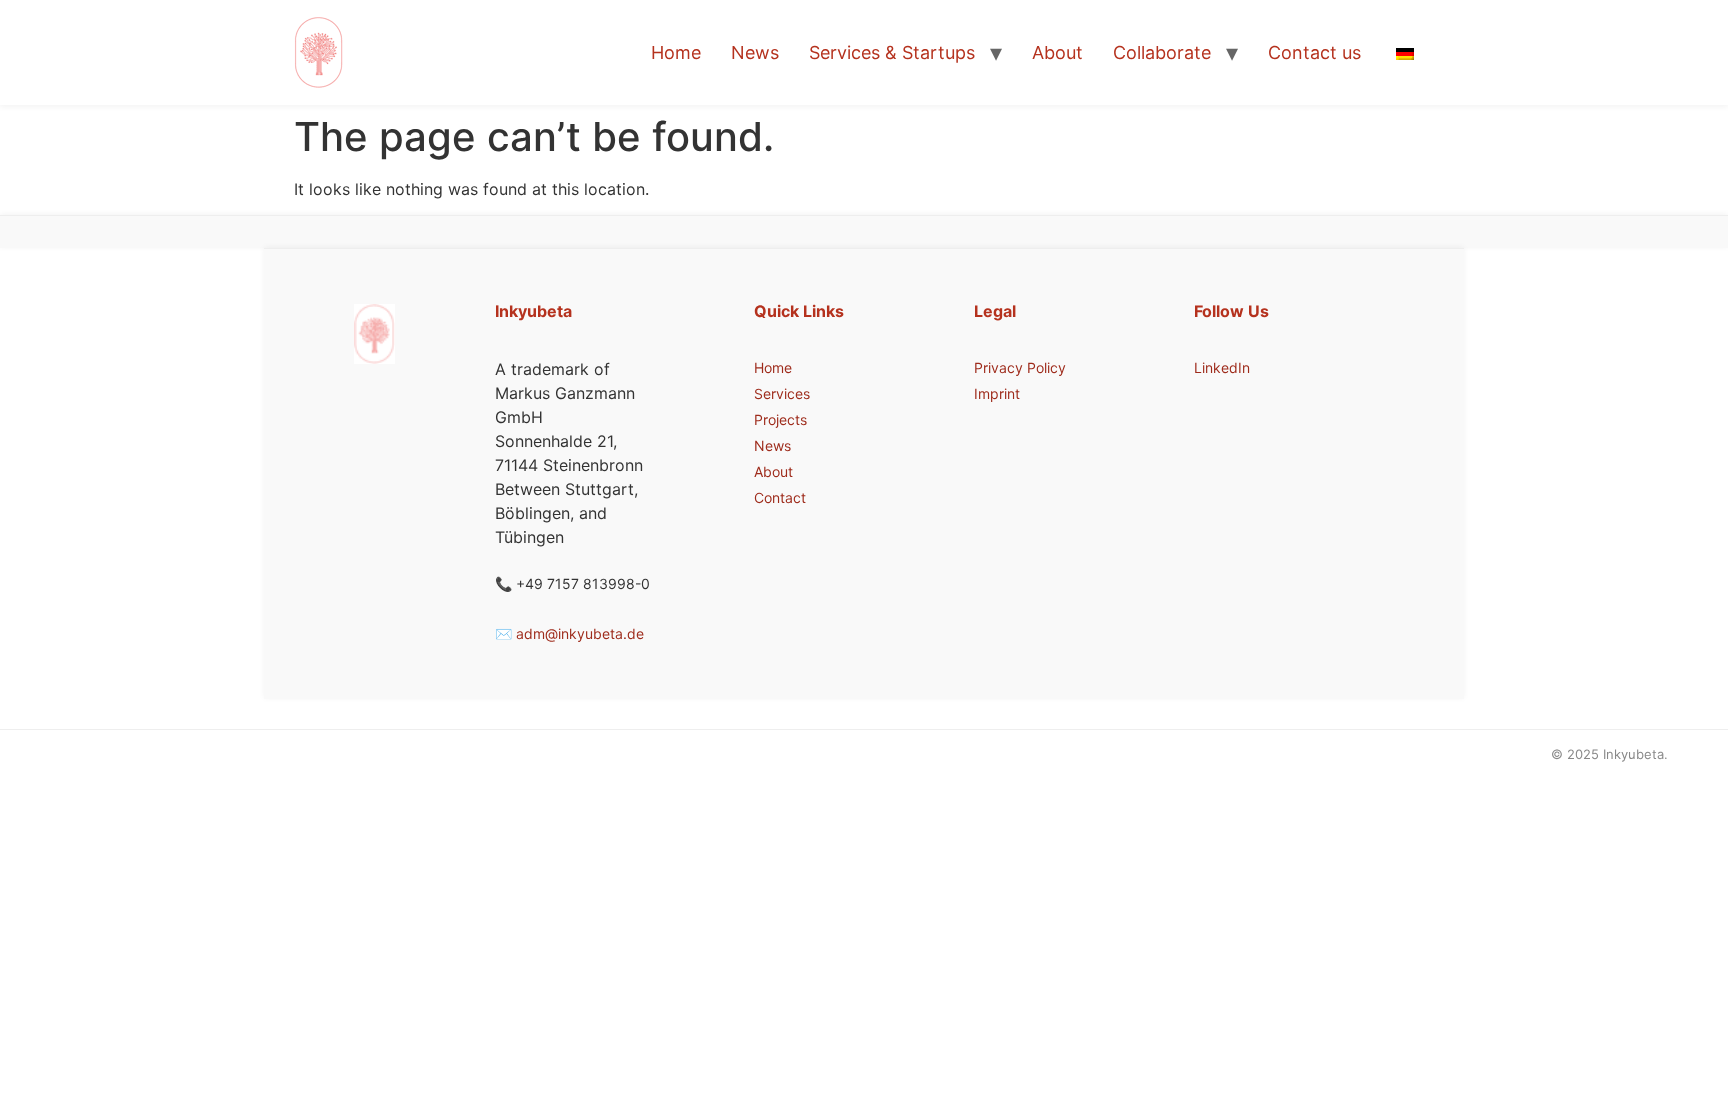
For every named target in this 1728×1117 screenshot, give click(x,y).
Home (676, 52)
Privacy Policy (1020, 367)
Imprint (997, 393)
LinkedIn (1222, 367)
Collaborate (1162, 52)
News (755, 52)
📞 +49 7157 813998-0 (572, 583)
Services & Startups (892, 52)
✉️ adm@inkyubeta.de (569, 633)
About (1057, 52)
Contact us (1314, 52)
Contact (780, 497)
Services (782, 393)
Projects (780, 419)
